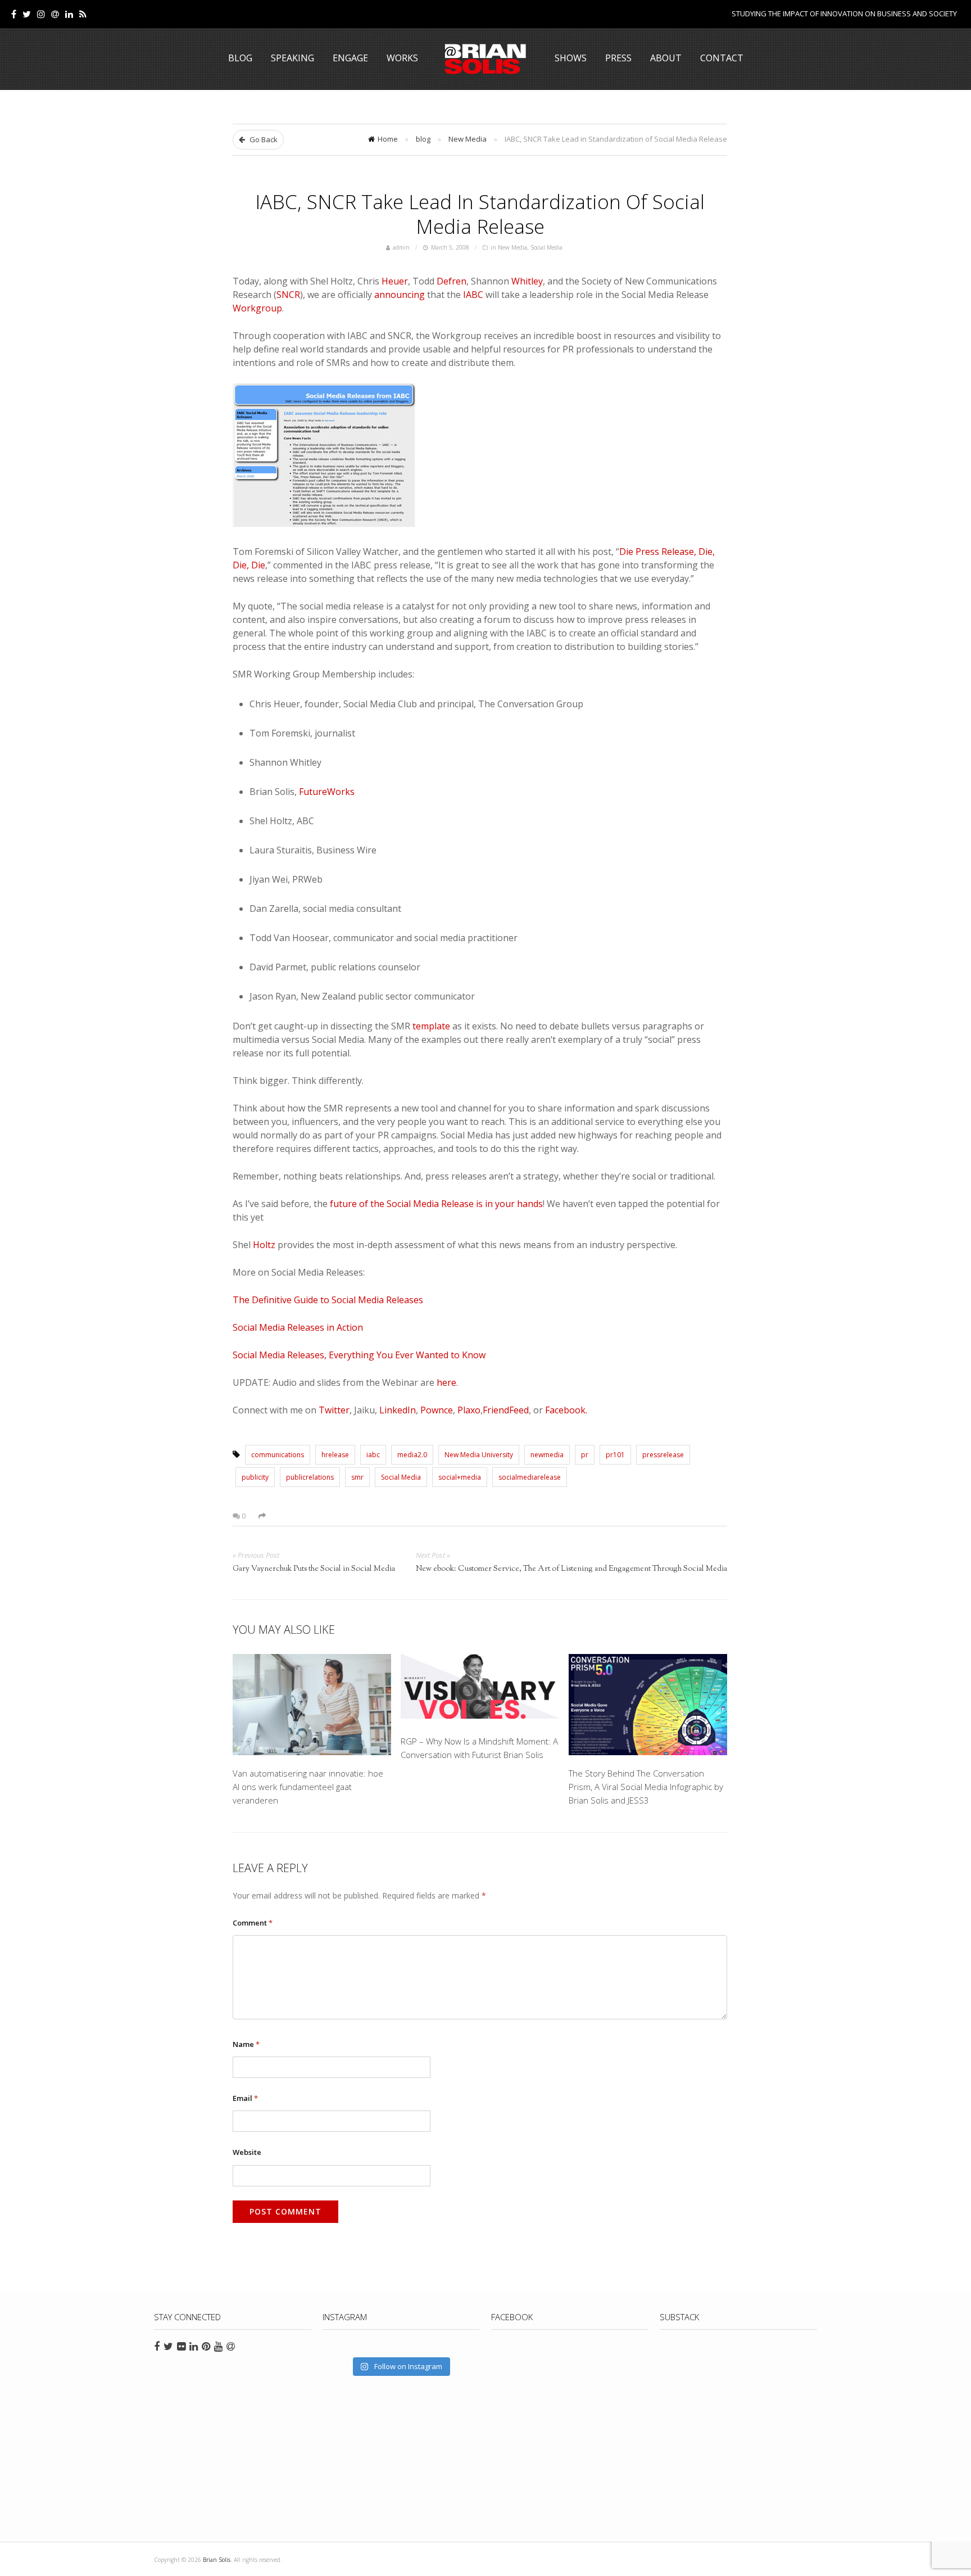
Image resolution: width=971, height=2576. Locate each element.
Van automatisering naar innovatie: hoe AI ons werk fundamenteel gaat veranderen (308, 1787)
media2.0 (412, 1455)
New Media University (479, 1455)
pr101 (615, 1455)
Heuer (395, 281)
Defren (452, 281)
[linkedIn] (69, 14)
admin (401, 247)
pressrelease (663, 1455)
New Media (468, 139)
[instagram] (41, 14)
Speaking (292, 58)
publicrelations (310, 1477)
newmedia (547, 1455)
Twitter (334, 1410)
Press (618, 58)
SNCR (288, 295)
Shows (571, 58)
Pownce (437, 1410)
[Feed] (83, 14)
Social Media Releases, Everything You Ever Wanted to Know (359, 1355)
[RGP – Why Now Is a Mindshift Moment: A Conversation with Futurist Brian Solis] (480, 1689)
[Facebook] (14, 14)
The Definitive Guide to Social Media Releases (328, 1300)
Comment (253, 1923)
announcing (400, 295)
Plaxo (469, 1410)
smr (357, 1477)
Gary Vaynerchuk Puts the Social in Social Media (314, 1569)
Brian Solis (485, 59)
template (431, 1026)
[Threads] (55, 14)
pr (585, 1455)
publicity (255, 1477)
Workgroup (257, 308)
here (446, 1382)
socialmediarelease (530, 1477)
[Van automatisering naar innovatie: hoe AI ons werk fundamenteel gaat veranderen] (312, 1705)
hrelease (335, 1455)
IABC (473, 295)
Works (402, 58)
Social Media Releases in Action (298, 1327)
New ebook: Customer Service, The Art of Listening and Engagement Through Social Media (571, 1569)
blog (423, 139)
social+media (460, 1477)
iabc (373, 1455)
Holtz (264, 1245)
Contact (722, 58)
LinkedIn (398, 1410)
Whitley (527, 281)
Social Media (546, 247)
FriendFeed (506, 1410)
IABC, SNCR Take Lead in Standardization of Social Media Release (480, 214)
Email (245, 2098)
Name (246, 2044)
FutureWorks (327, 792)
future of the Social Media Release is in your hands (436, 1204)
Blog (240, 58)
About (666, 58)
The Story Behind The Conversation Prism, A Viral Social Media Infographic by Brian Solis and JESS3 (646, 1787)
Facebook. (566, 1410)
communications (278, 1455)
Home (388, 139)
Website (247, 2152)
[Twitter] (27, 14)
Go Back (263, 139)
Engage (350, 58)
